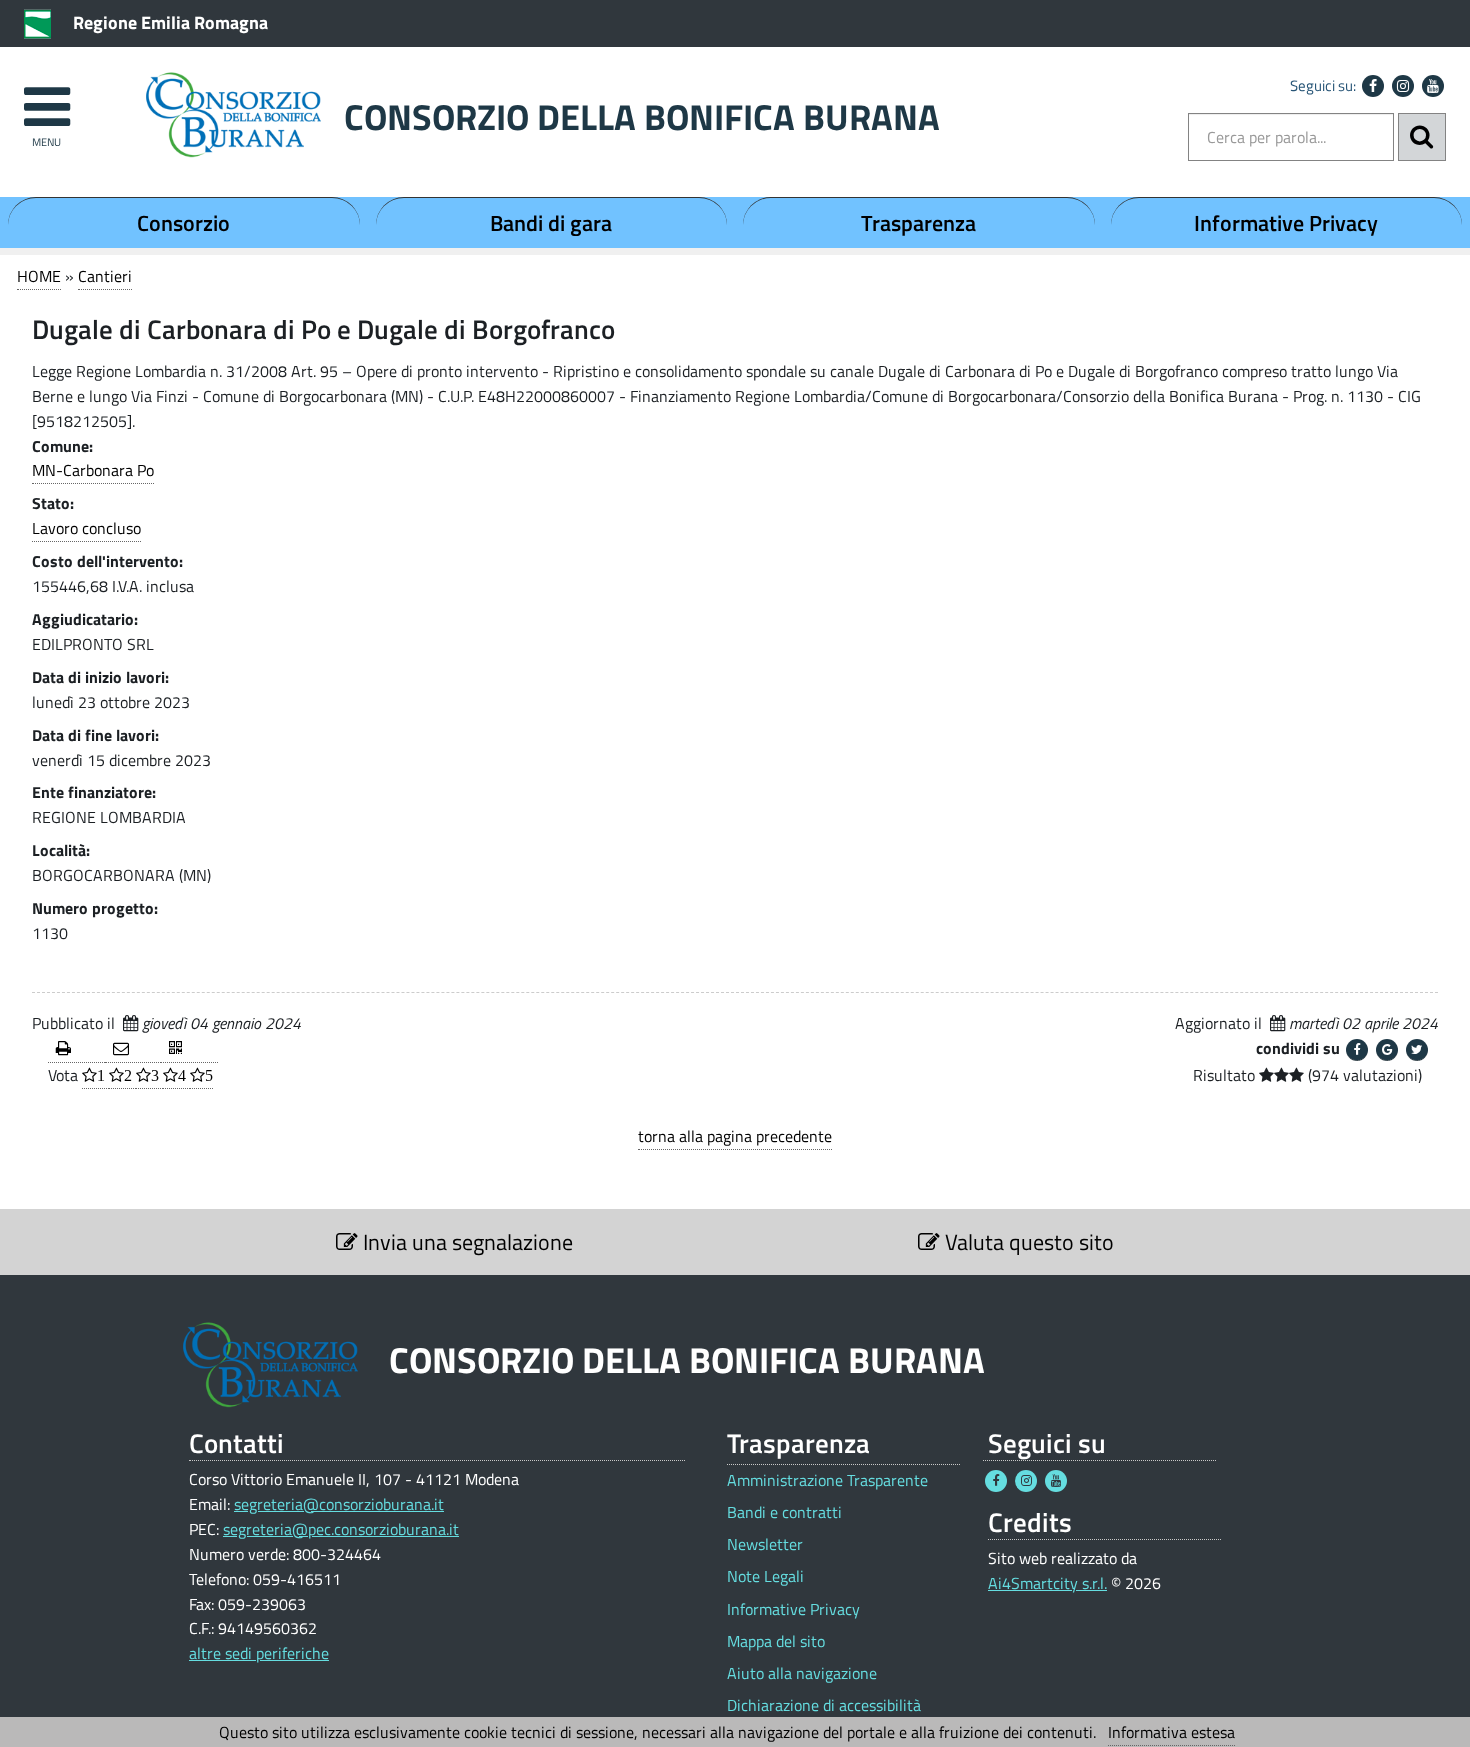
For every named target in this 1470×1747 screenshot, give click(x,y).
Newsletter (765, 1544)
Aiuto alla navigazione (802, 1673)
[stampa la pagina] (76, 1049)
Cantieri (105, 276)
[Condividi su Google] (1387, 1050)
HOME (39, 276)
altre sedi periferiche (259, 1653)
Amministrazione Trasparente (827, 1480)
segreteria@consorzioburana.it (339, 1504)
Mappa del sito (776, 1641)
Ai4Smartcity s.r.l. (1047, 1583)
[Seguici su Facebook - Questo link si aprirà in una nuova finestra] (1373, 86)
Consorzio (183, 223)
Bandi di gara (551, 223)
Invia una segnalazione (465, 1242)
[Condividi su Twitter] (1417, 1050)
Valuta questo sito (1027, 1242)
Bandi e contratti (784, 1512)
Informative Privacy (1286, 223)
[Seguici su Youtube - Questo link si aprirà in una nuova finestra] (1433, 86)
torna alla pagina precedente (735, 1136)
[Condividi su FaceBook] (1357, 1050)
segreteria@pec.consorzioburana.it (341, 1529)
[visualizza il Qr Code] (189, 1049)
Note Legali (765, 1576)
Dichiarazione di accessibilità (824, 1705)
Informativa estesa (1171, 1732)
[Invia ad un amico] (133, 1049)
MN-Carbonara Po (93, 470)
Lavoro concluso (86, 528)
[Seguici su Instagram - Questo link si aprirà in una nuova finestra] (1403, 86)
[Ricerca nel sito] (1422, 137)
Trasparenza (918, 223)
